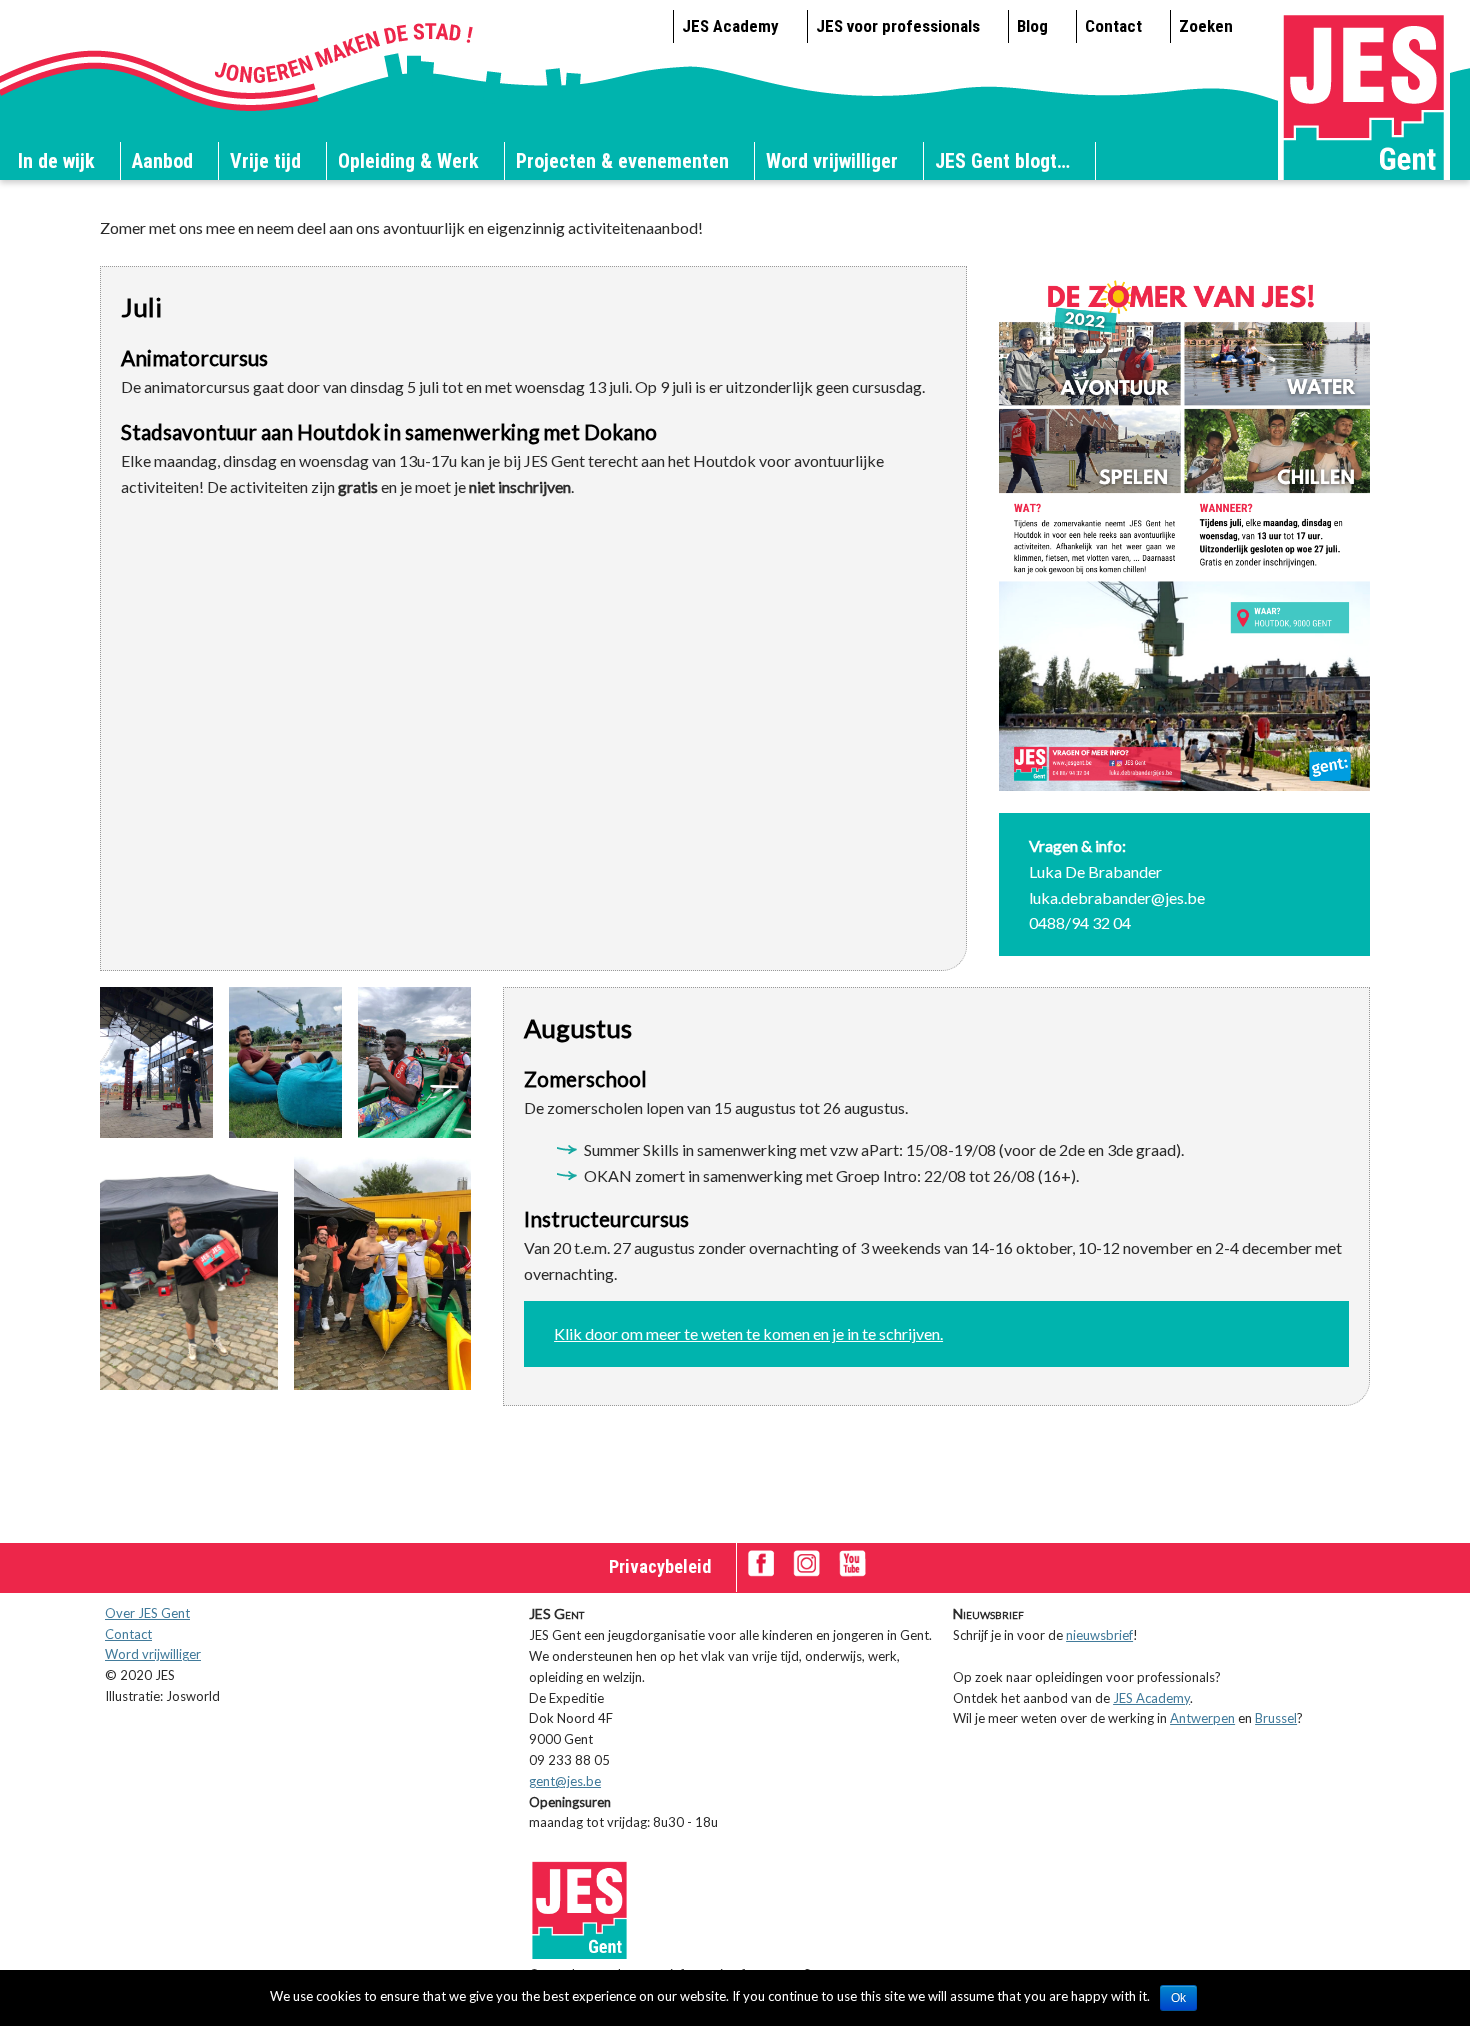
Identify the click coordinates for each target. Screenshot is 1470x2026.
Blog (1032, 26)
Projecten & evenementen (622, 161)
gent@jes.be (565, 1781)
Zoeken (1206, 26)
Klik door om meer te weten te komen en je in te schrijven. (748, 1333)
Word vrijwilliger (832, 161)
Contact (1113, 26)
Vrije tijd (265, 161)
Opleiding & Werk (408, 161)
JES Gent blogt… (1002, 161)
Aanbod (162, 161)
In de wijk (56, 161)
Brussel (1276, 1718)
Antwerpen (1202, 1718)
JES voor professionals (898, 26)
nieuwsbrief (1099, 1635)
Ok (1178, 1998)
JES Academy (730, 26)
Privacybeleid (660, 1566)
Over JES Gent (147, 1613)
